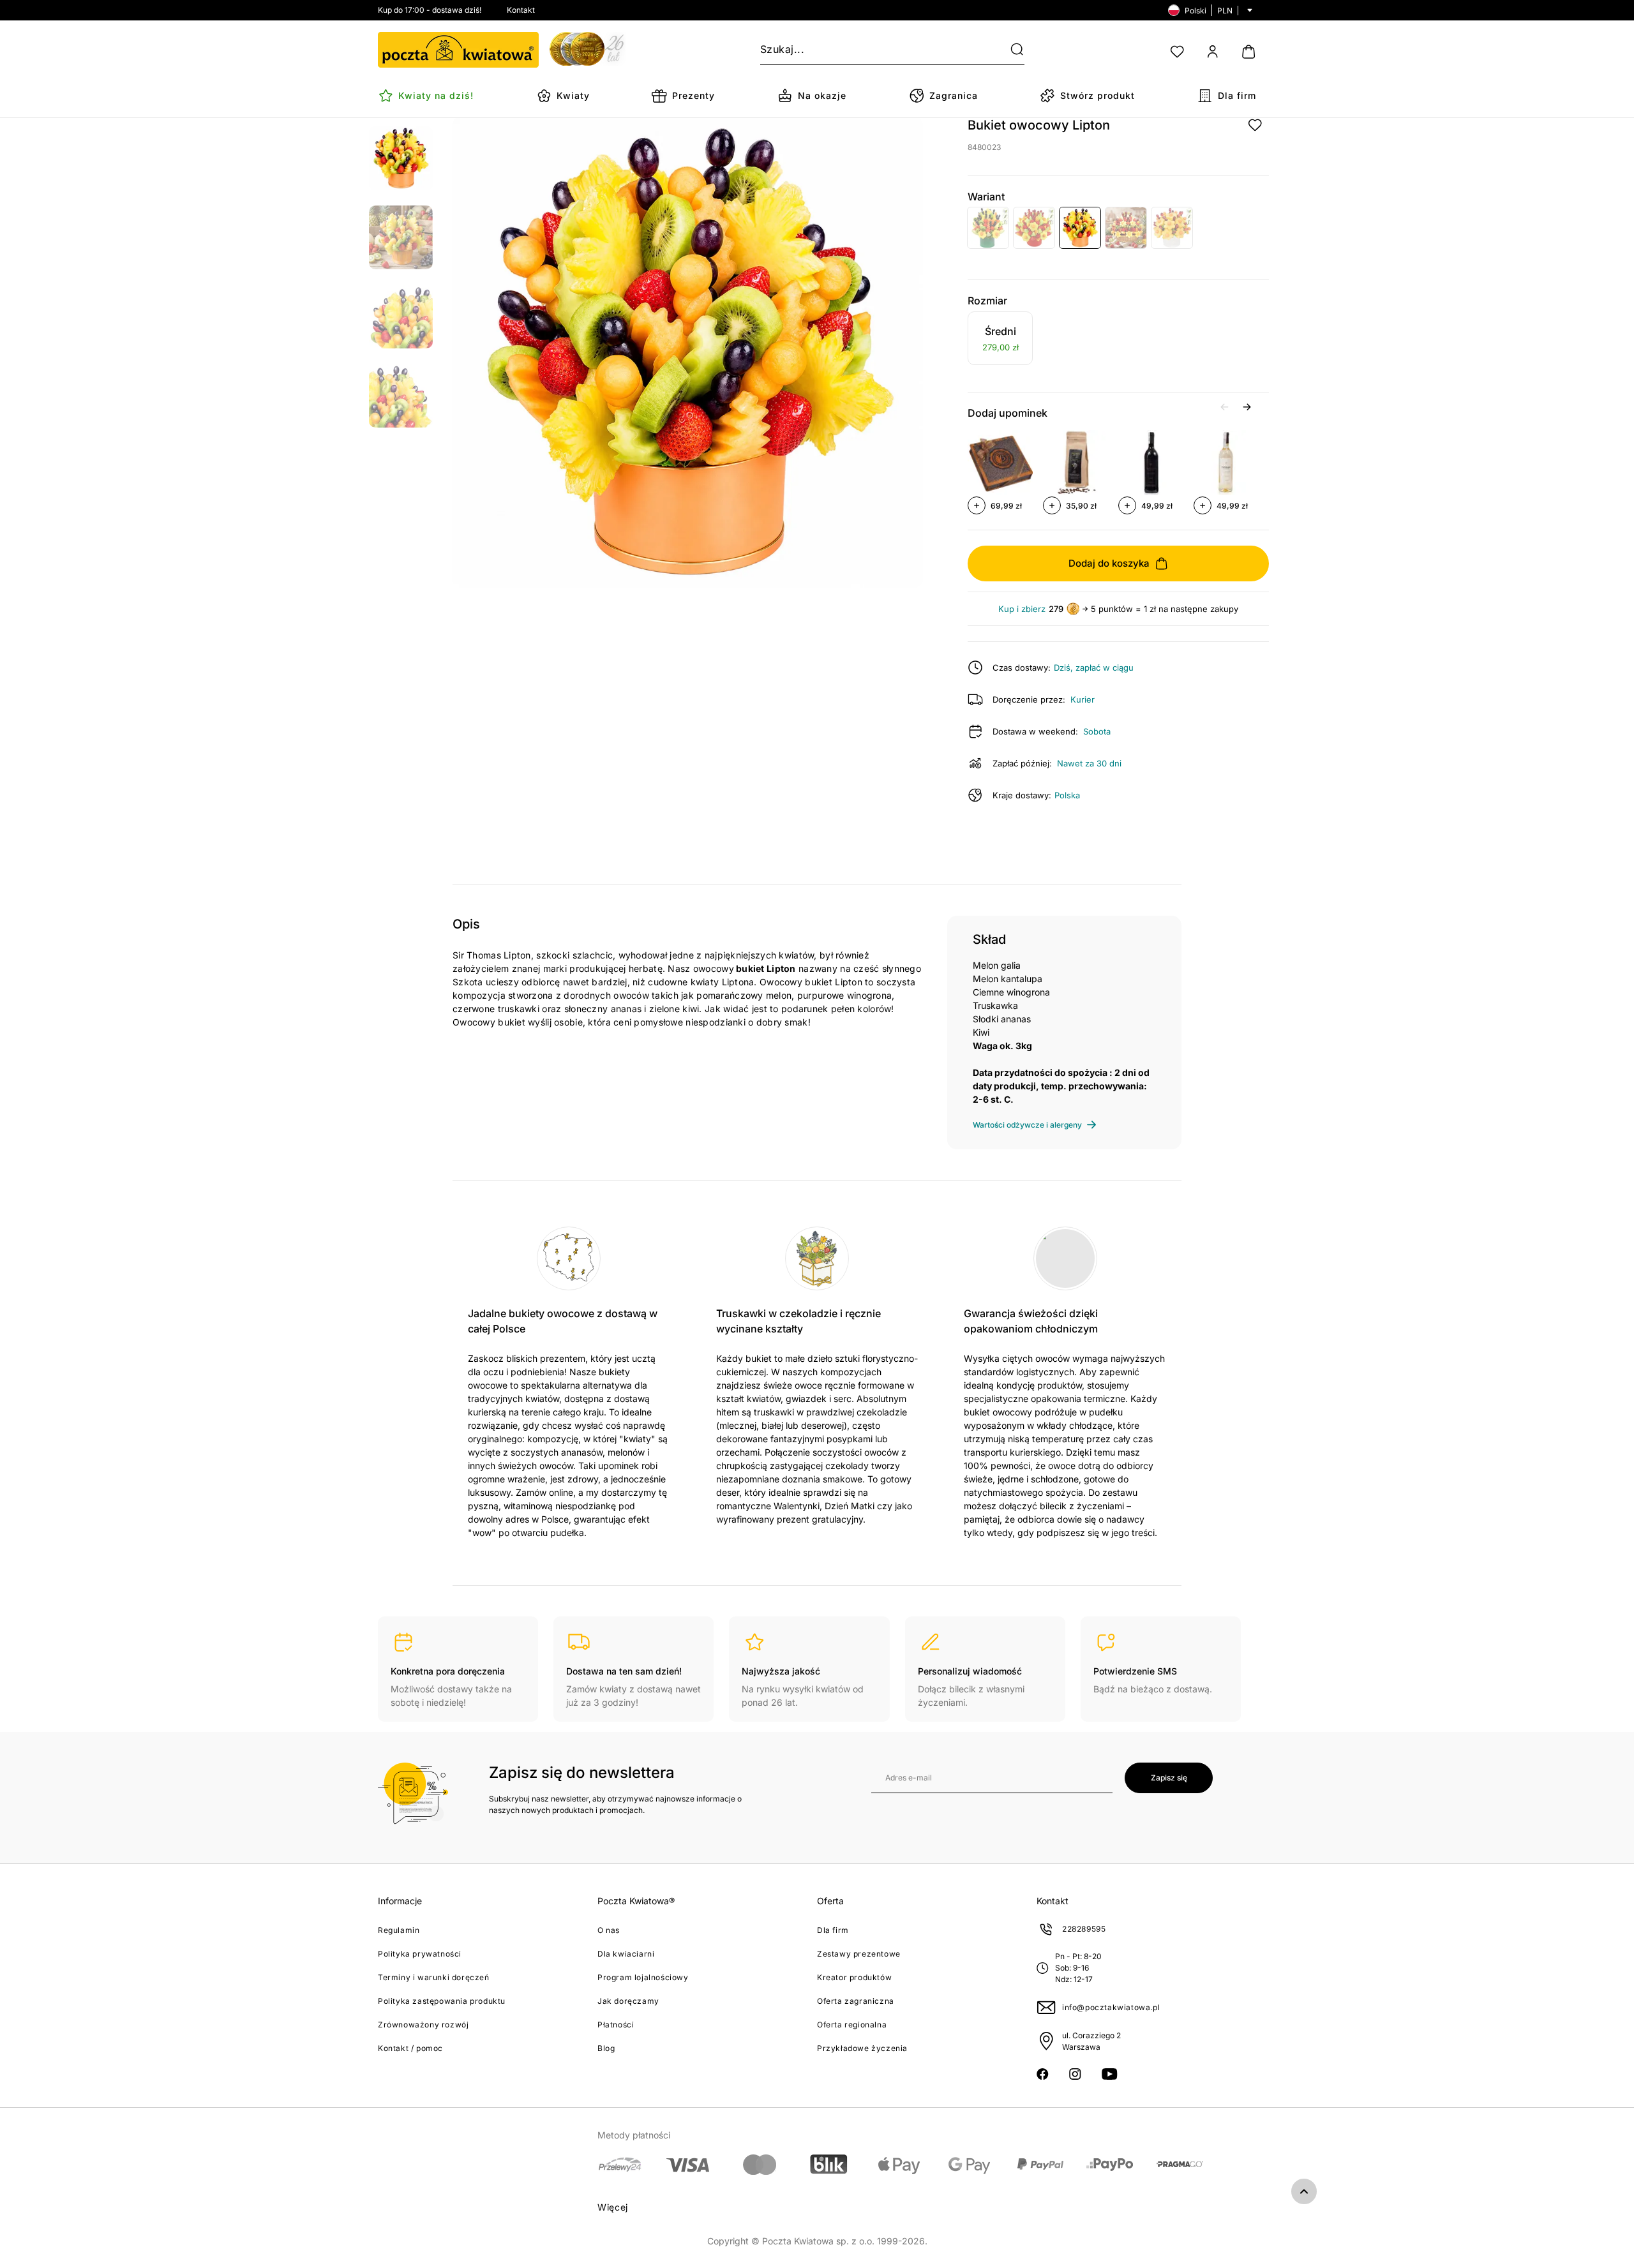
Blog (606, 2048)
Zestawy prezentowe (859, 1954)
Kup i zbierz (1022, 609)
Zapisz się (1169, 1778)
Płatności (616, 2025)
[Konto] (1213, 52)
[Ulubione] (1177, 52)
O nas (609, 1930)
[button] (1009, 50)
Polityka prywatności (420, 1954)
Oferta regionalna (852, 2025)
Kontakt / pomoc (410, 2048)
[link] (1000, 340)
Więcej (613, 2207)
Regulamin (399, 1930)
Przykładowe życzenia (862, 2048)
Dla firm (833, 1930)
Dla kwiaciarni (626, 1954)
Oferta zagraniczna (856, 2001)
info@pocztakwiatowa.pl (1111, 2007)
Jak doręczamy (628, 2001)
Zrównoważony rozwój (423, 2025)
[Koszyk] (1248, 52)
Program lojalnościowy (643, 1977)
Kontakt (521, 10)
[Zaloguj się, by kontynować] (1255, 125)
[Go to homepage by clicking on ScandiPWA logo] (458, 50)
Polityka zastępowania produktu (442, 2001)
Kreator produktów (854, 1977)
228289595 (1084, 1929)
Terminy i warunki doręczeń (434, 1977)
